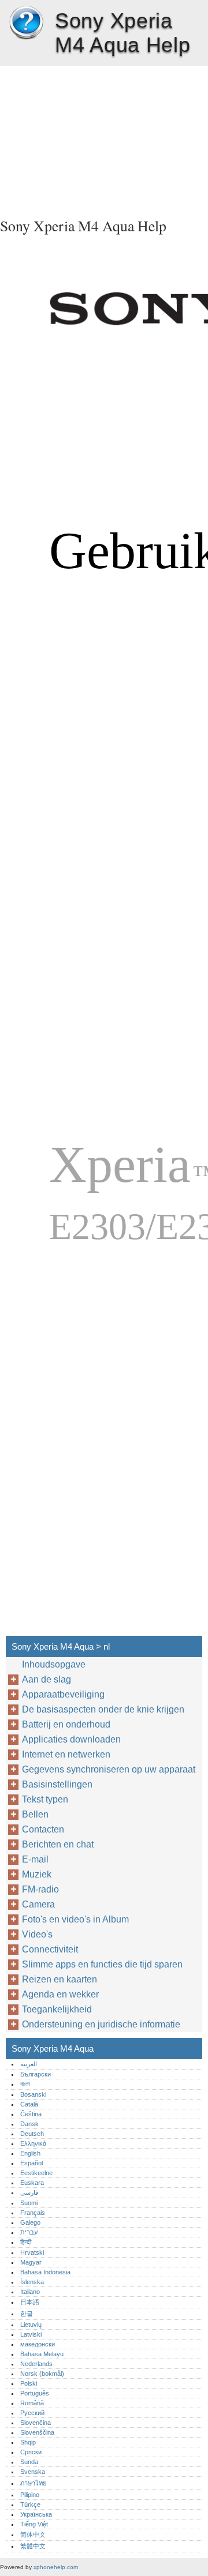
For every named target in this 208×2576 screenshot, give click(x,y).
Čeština (31, 2114)
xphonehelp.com (56, 2567)
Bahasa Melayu (42, 2354)
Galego (30, 2222)
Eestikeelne (36, 2173)
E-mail (35, 1859)
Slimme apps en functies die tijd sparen (102, 1964)
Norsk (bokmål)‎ (42, 2374)
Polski (29, 2383)
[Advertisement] (104, 138)
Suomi (29, 2203)
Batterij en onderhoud (66, 1724)
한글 (27, 2314)
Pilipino (30, 2495)
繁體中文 (33, 2546)
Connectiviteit (50, 1949)
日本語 (30, 2302)
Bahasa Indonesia (45, 2272)
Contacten (43, 1829)
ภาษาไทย (34, 2483)
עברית (29, 2232)
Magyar (31, 2262)
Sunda (29, 2462)
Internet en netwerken (66, 1754)
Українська (36, 2514)
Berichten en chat (58, 1844)
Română (32, 2403)
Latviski (31, 2334)
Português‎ (35, 2393)
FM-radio (40, 1889)
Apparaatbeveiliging (63, 1694)
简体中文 (33, 2534)
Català (29, 2104)
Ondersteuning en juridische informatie (101, 2024)
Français (33, 2213)
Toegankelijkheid (57, 2009)
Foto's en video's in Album (75, 1919)
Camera (38, 1904)
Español (31, 2163)
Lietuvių (31, 2325)
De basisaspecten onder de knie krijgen (103, 1709)
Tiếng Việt (34, 2524)
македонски (38, 2344)
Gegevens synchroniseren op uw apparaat (109, 1769)
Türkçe (30, 2504)
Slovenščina (37, 2432)
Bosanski (33, 2094)
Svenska (33, 2472)
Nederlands (36, 2364)
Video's (37, 1934)
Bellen (35, 1814)
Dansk (29, 2124)
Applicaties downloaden (71, 1739)
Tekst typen (45, 1799)
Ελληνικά (33, 2143)
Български (36, 2074)
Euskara (32, 2183)
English (30, 2153)
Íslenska (32, 2282)
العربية (29, 2064)
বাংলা (25, 2084)
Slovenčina (36, 2423)
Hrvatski (32, 2252)
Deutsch (32, 2134)
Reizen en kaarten (60, 1979)
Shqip (28, 2442)
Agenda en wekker (60, 1994)
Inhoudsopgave (54, 1664)
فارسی (29, 2192)
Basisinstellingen (57, 1784)
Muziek (37, 1874)
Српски (31, 2452)
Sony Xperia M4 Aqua (26, 23)
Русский (32, 2413)
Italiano (30, 2292)
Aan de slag (47, 1679)
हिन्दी (26, 2242)
